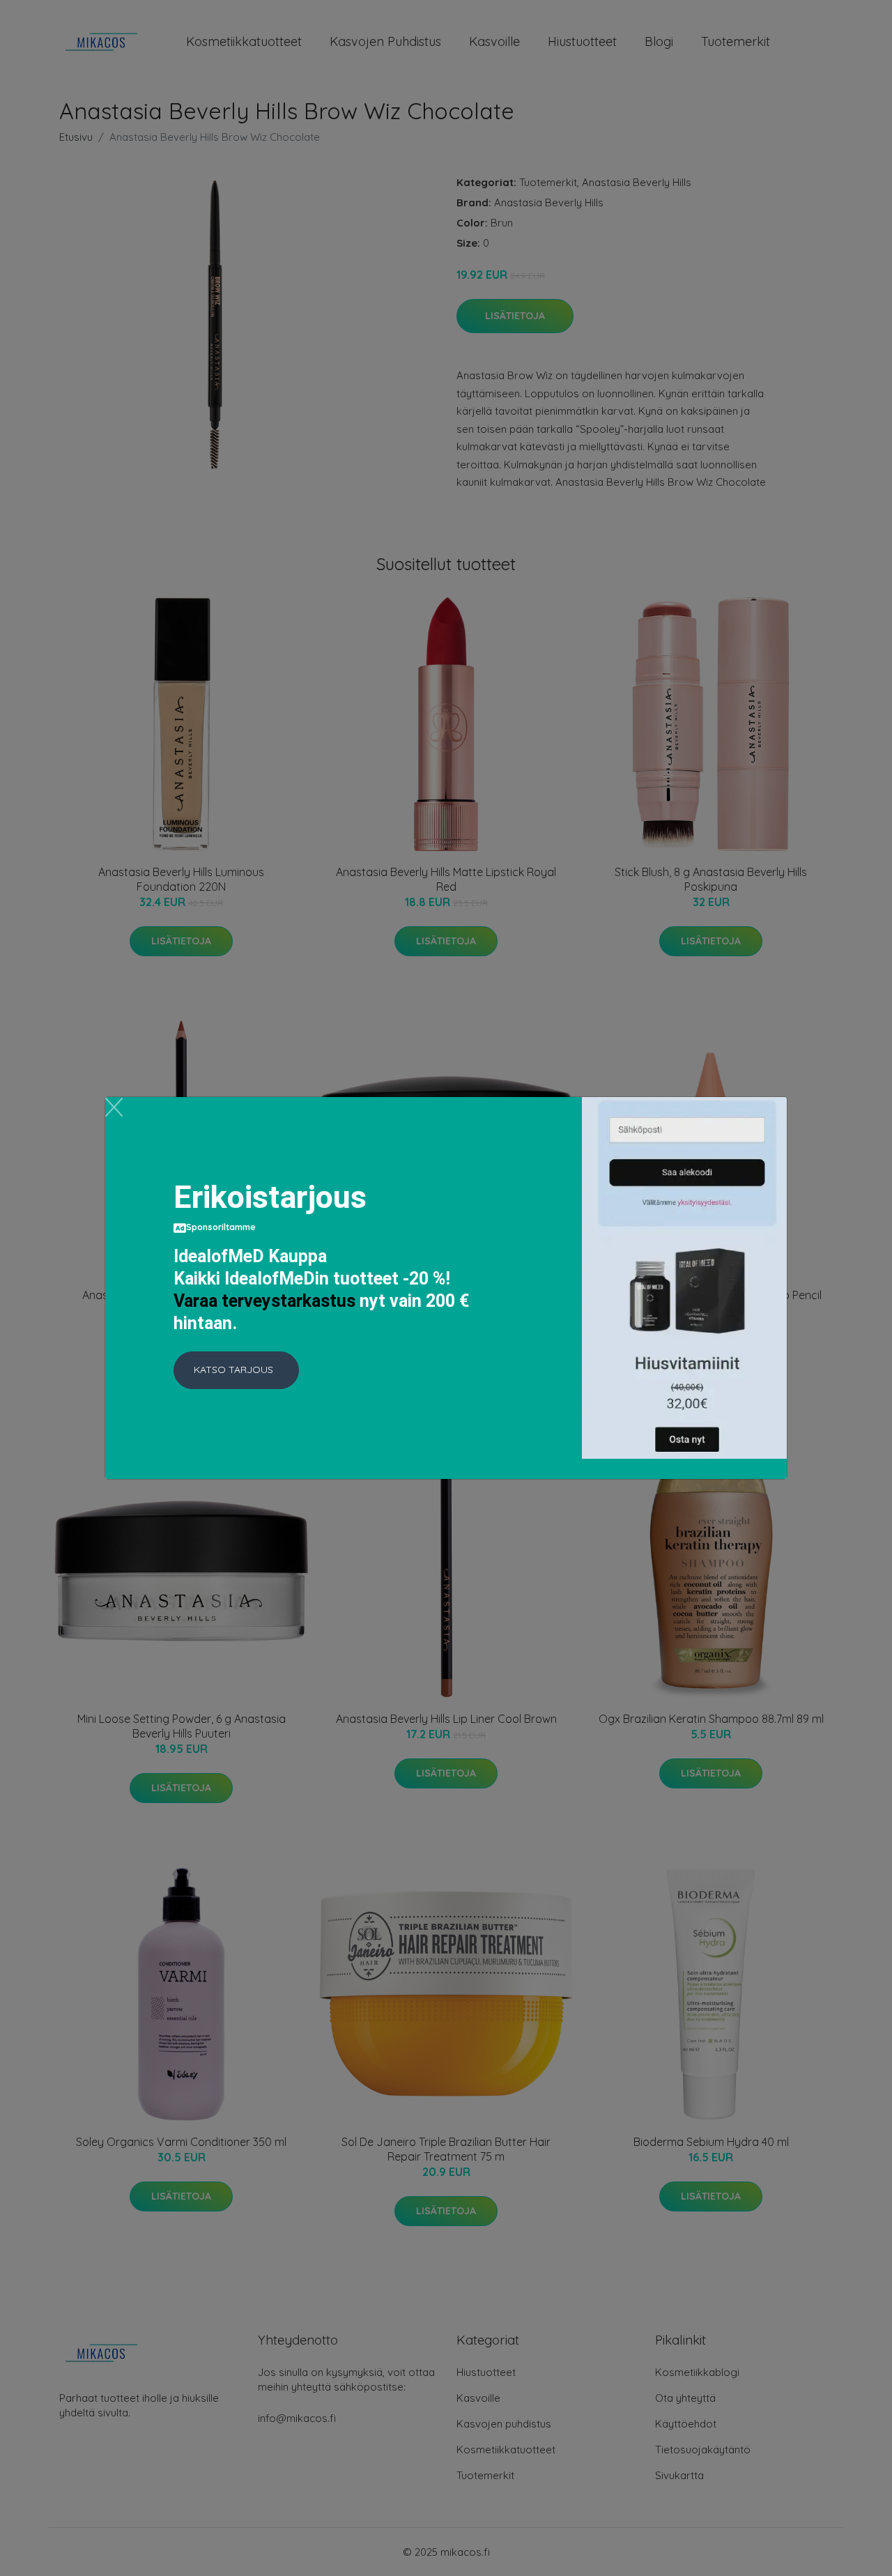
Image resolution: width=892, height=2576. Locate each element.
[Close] (114, 1107)
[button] (236, 1370)
